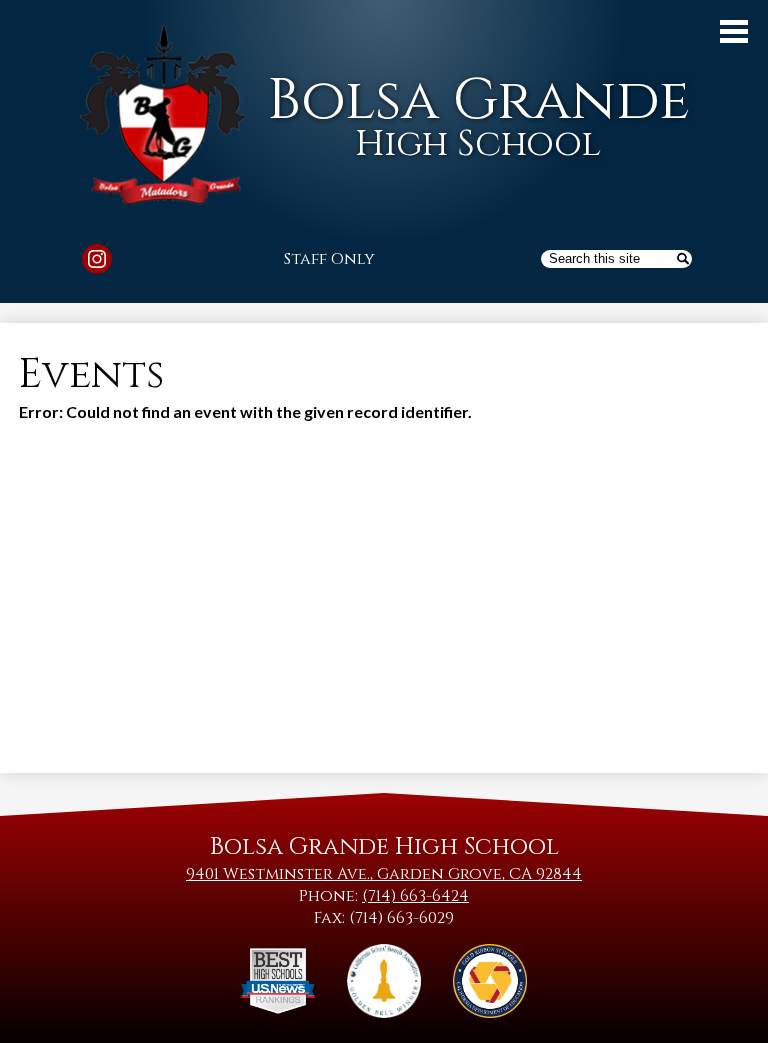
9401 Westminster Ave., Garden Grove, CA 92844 (384, 874)
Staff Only (329, 259)
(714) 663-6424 (415, 896)
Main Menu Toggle (734, 31)
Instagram (97, 259)
